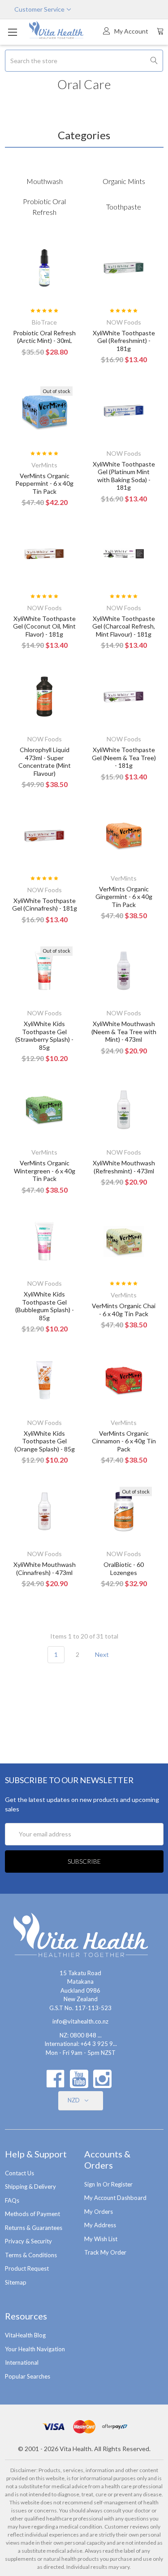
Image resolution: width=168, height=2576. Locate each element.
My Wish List (101, 2239)
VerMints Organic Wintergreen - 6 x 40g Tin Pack (45, 1171)
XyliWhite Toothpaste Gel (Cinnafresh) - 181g (45, 905)
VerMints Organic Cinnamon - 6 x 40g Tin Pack (124, 1441)
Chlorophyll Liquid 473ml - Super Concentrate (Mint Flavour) (45, 762)
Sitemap (16, 2282)
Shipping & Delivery (30, 2187)
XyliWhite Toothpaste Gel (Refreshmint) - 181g (124, 341)
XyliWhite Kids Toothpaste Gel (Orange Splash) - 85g (45, 1441)
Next (103, 1654)
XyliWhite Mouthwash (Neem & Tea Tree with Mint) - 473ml (124, 1031)
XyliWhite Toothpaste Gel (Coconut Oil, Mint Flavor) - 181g (44, 626)
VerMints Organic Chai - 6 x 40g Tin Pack (124, 1310)
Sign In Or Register (108, 2184)
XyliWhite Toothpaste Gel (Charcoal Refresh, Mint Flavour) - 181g (124, 626)
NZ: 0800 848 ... (81, 2035)
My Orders (99, 2212)
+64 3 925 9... (99, 2044)
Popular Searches (28, 2376)
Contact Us (19, 2173)
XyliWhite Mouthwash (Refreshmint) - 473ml (124, 1167)
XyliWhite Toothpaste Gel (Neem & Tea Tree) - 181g (124, 757)
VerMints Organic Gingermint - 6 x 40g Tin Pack (124, 897)
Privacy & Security (28, 2241)
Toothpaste (124, 207)
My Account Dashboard (115, 2198)
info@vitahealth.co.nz (80, 2021)
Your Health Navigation (35, 2349)
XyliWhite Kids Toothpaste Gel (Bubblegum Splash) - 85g (45, 1306)
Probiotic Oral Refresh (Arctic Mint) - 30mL (44, 337)
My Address (100, 2225)
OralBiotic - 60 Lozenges (124, 1568)
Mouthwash (45, 181)
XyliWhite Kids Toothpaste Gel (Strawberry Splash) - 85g (44, 1036)
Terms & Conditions (31, 2255)
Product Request (27, 2268)
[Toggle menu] (12, 32)
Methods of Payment (32, 2214)
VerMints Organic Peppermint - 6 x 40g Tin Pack (44, 484)
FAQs (12, 2200)
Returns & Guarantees (34, 2228)
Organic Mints (124, 181)
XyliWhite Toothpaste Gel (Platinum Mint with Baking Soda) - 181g (124, 476)
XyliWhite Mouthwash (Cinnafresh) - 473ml (45, 1568)
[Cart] (160, 31)
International (22, 2362)
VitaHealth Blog (25, 2335)
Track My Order (105, 2252)
